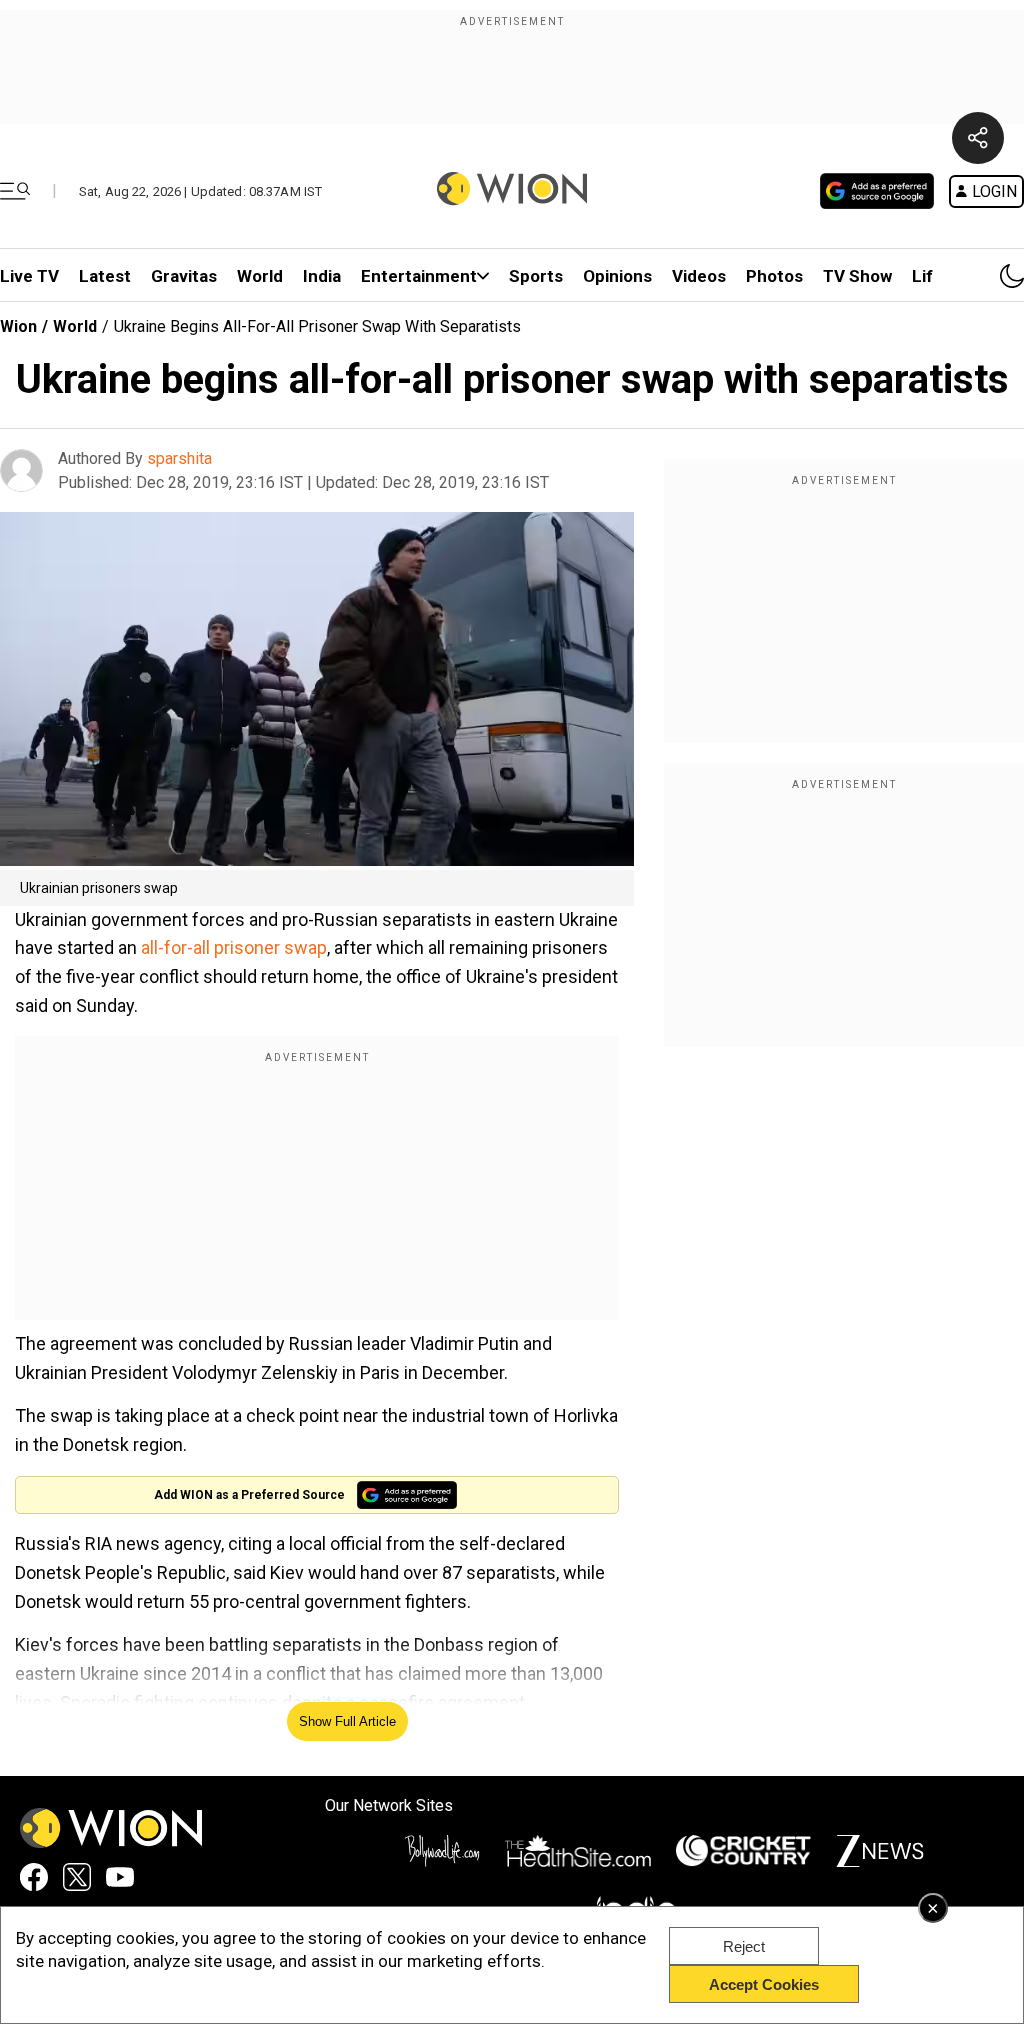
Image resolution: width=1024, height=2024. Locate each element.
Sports (536, 276)
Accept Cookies (764, 1984)
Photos (774, 276)
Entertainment (419, 276)
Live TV (29, 276)
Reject (744, 1946)
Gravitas (184, 276)
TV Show (857, 276)
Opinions (617, 276)
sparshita (179, 458)
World (260, 276)
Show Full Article (347, 1721)
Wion (18, 326)
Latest (105, 276)
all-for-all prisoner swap (234, 947)
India (322, 276)
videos (699, 276)
